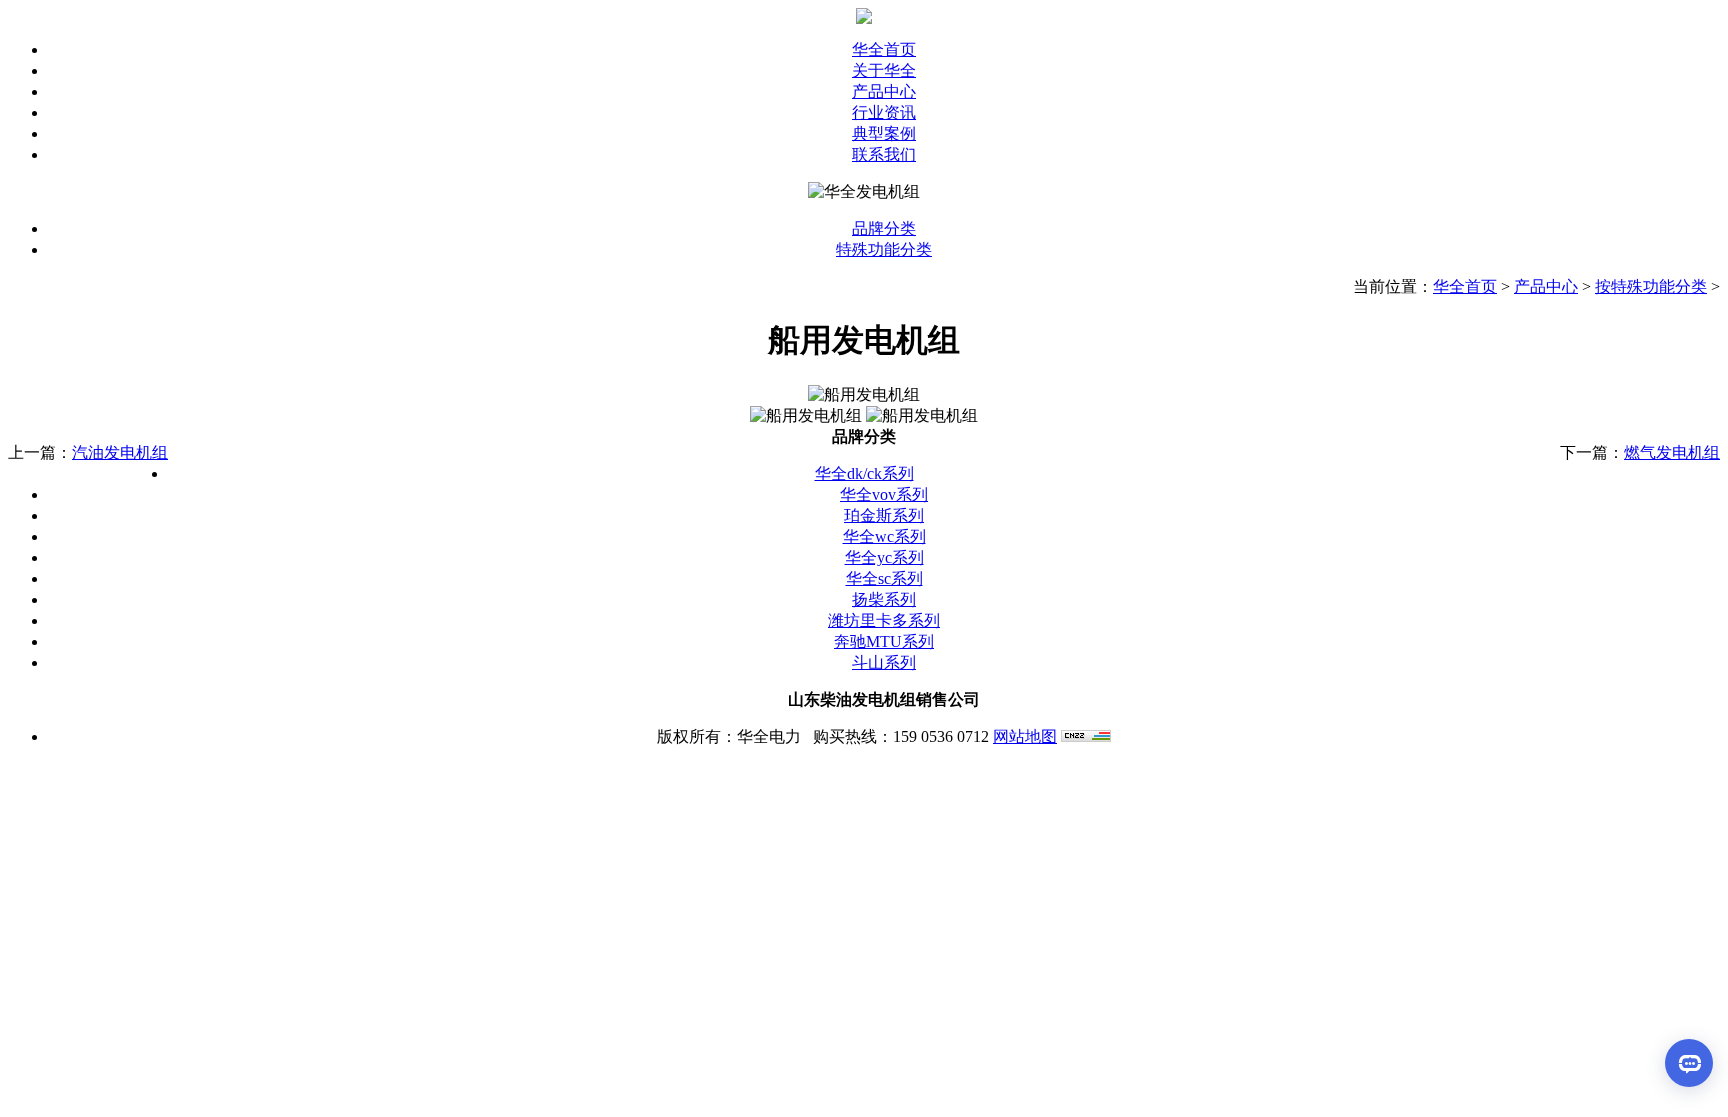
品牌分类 (884, 228)
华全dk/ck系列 (864, 473)
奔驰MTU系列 (884, 641)
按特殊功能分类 (1651, 286)
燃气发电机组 (1672, 452)
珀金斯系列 (884, 515)
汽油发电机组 (120, 452)
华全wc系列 (884, 536)
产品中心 (1546, 286)
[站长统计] (1086, 736)
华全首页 (1465, 286)
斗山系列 (884, 662)
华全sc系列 (884, 578)
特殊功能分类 (884, 249)
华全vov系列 (884, 494)
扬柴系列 (884, 599)
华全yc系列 (884, 557)
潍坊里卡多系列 (884, 620)
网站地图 (1025, 736)
